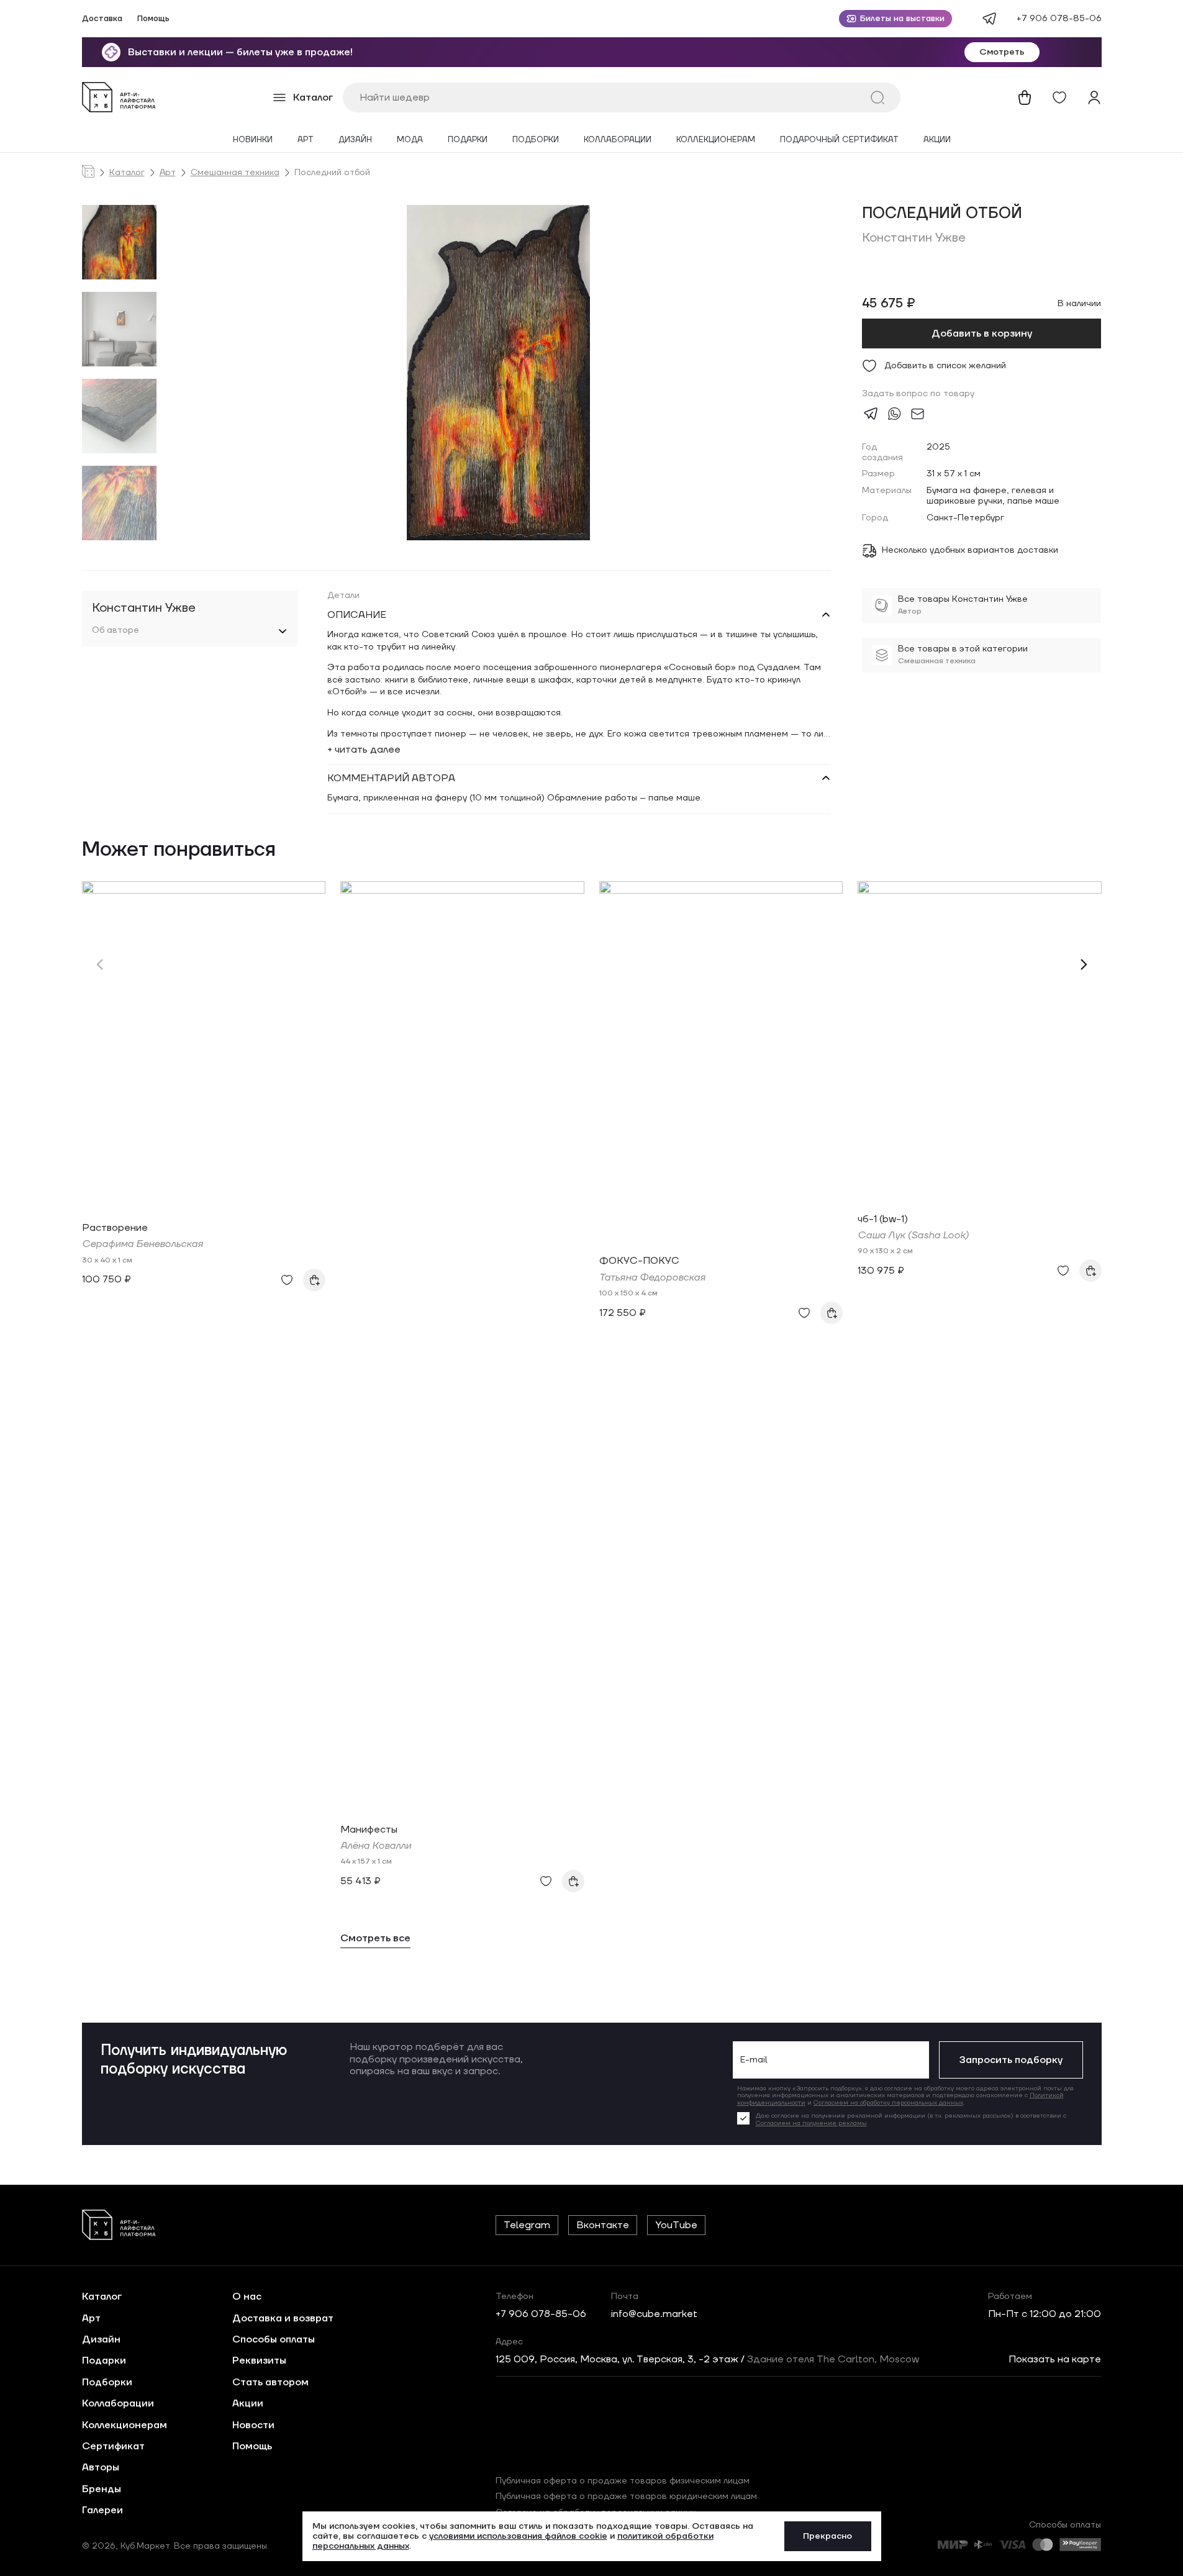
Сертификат (113, 2446)
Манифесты (369, 1830)
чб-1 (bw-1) (883, 1219)
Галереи (102, 2510)
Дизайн (355, 140)
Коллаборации (618, 140)
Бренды (102, 2489)
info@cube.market (654, 2314)
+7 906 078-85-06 (1059, 19)
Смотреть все (375, 1939)
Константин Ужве (914, 238)
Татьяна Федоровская (652, 1277)
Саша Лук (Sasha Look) (913, 1235)
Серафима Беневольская (143, 1244)
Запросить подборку (1011, 2060)
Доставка (102, 19)
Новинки (253, 140)
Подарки (468, 140)
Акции (937, 140)
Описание (357, 615)
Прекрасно (827, 2536)
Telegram (527, 2225)
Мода (410, 140)
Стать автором (270, 2382)
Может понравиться (179, 850)
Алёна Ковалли (376, 1846)
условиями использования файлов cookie (518, 2536)
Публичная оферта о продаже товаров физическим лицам (623, 2481)
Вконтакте (603, 2225)
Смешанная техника (235, 173)
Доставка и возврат (283, 2318)
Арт (306, 140)
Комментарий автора (391, 778)
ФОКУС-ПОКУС (639, 1261)
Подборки (536, 140)
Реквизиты (259, 2361)
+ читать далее (364, 750)
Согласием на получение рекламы (811, 2123)
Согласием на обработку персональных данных (888, 2102)
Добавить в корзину (982, 333)
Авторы (101, 2467)
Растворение (115, 1228)
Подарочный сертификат (839, 140)
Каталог (127, 173)
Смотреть (1002, 52)
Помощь (153, 19)
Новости (253, 2425)
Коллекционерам (716, 140)
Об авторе (116, 631)
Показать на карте (1055, 2359)
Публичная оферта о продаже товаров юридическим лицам (626, 2497)
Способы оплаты (274, 2339)
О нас (247, 2297)
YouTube (676, 2225)
